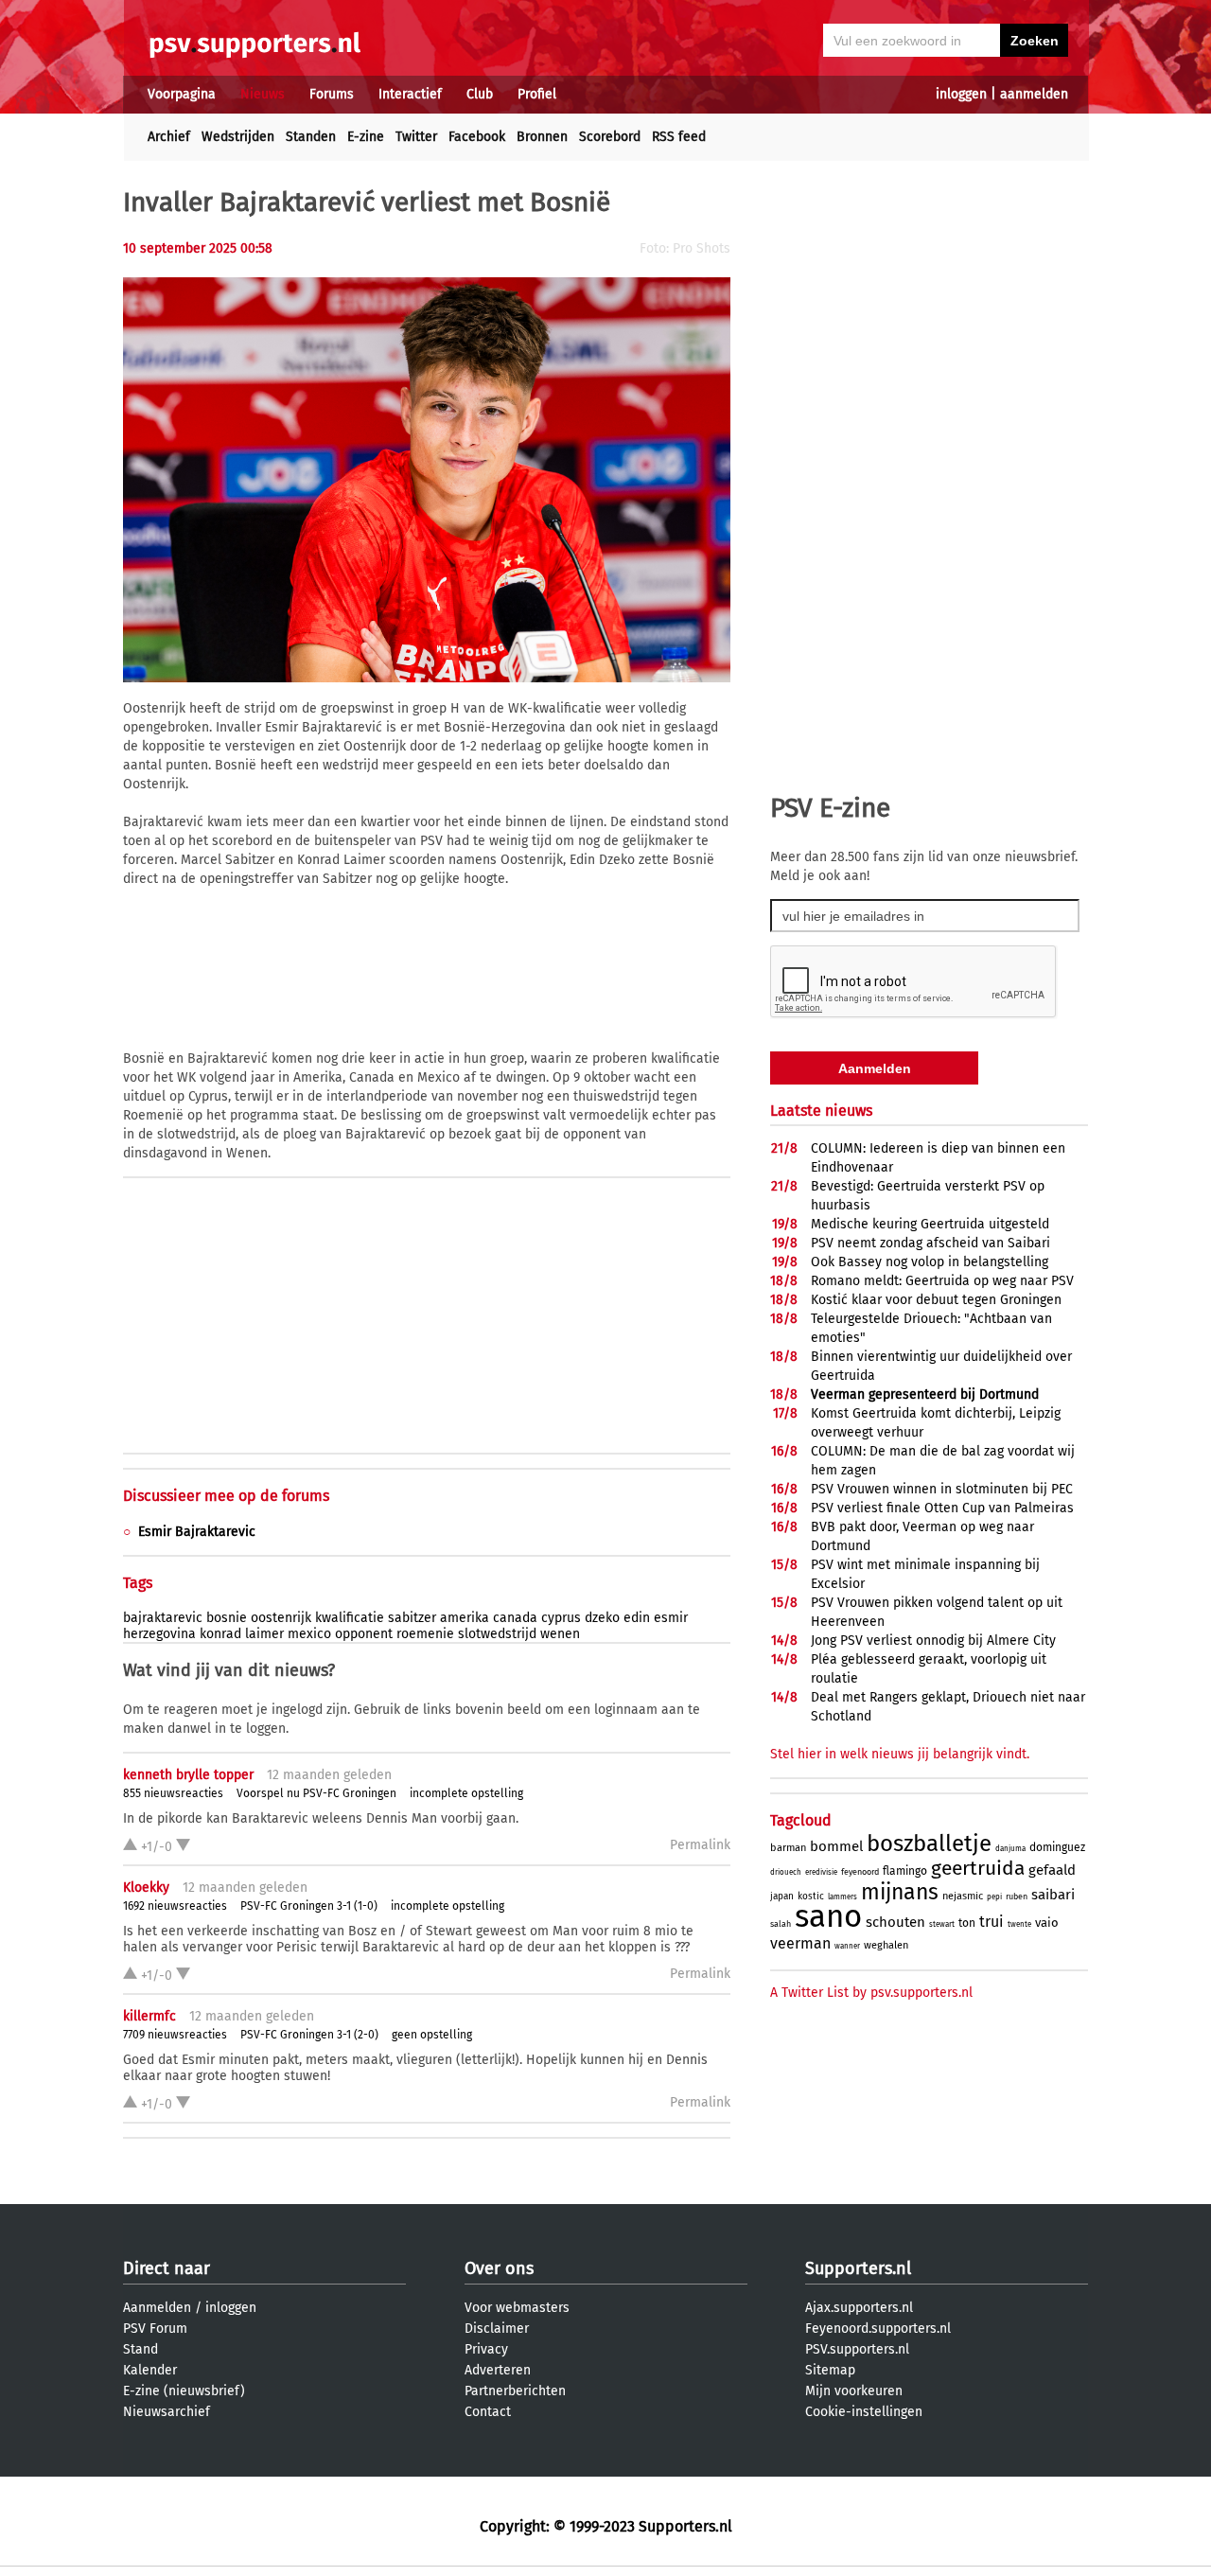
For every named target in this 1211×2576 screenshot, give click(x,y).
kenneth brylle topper (188, 1775)
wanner (847, 1946)
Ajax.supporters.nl (859, 2308)
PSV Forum (155, 2329)
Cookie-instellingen (864, 2412)
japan (782, 1897)
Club (480, 94)
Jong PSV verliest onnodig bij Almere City (933, 1641)
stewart (942, 1924)
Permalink (700, 1845)
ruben (1017, 1897)
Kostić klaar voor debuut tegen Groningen (936, 1300)
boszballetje (929, 1844)
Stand (140, 2349)
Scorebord (610, 137)
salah (781, 1924)
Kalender (150, 2370)
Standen (311, 137)
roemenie (425, 1634)
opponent (364, 1634)
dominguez (1057, 1847)
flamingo (905, 1871)
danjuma (1010, 1849)
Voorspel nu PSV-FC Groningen (316, 1793)
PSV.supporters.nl (857, 2349)
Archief (169, 137)
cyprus (561, 1618)
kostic (811, 1897)
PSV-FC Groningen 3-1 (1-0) (309, 1906)
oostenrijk (281, 1618)
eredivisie (821, 1872)
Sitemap (830, 2370)
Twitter (416, 137)
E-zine (366, 137)
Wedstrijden (238, 137)
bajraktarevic (163, 1618)
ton (967, 1923)
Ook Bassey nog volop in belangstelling (930, 1262)
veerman (800, 1943)
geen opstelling (432, 2035)
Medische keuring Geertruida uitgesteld (930, 1224)
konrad (220, 1634)
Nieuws (263, 94)
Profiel (537, 94)
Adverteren (498, 2370)
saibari (1053, 1895)
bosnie (227, 1618)
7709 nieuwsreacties (175, 2035)
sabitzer (412, 1618)
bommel (836, 1846)
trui (992, 1922)
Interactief (410, 94)
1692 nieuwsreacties (175, 1906)
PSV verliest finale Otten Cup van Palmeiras (942, 1508)
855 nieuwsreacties (173, 1793)
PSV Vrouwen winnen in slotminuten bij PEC (942, 1489)
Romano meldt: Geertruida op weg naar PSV (942, 1281)
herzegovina (159, 1634)
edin (637, 1618)
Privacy (486, 2349)
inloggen (961, 94)
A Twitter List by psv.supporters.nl (871, 1993)
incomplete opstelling (466, 1793)
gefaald (1052, 1870)
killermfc (149, 2016)
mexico (309, 1634)
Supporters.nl (858, 2268)
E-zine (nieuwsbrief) (184, 2391)
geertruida (978, 1868)
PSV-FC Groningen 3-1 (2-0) (309, 2035)
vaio (1047, 1923)
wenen (560, 1634)
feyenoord (860, 1872)
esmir (671, 1618)
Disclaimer (497, 2329)
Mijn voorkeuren (854, 2391)
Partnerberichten (515, 2391)
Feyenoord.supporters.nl (878, 2329)
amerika (465, 1618)
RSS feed (679, 137)
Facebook (477, 137)
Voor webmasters (517, 2308)
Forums (332, 94)
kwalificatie (350, 1618)
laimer (264, 1634)
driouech (786, 1872)
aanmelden (1034, 94)
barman (788, 1848)
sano (828, 1916)
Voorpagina (182, 94)
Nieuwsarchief (167, 2412)
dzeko (602, 1618)
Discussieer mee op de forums (226, 1496)
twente (1019, 1924)
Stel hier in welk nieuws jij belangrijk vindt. (900, 1754)
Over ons (499, 2268)
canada (515, 1618)
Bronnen (542, 137)
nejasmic (963, 1896)
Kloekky (146, 1888)
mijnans (900, 1892)
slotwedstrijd (497, 1634)
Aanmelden (157, 2308)
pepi (994, 1897)
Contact (488, 2412)
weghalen (886, 1945)
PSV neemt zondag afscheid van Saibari (930, 1243)
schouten (895, 1922)
